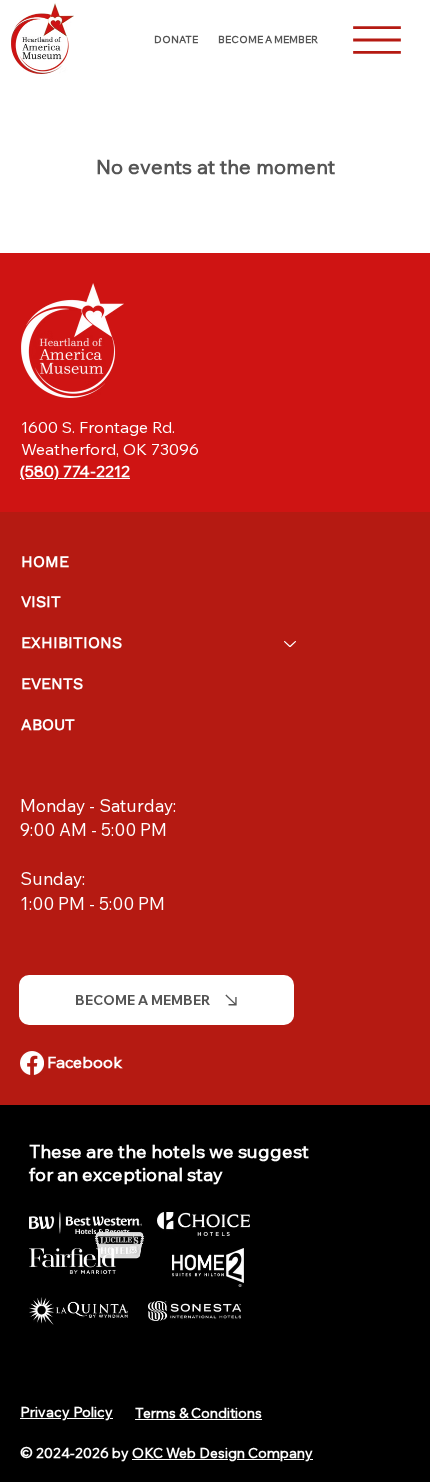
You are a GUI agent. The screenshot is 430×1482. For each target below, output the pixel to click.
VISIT (41, 601)
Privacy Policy (66, 1412)
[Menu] (377, 40)
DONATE (176, 39)
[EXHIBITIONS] (291, 643)
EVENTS (52, 683)
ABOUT (48, 724)
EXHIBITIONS (71, 642)
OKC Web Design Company (222, 1453)
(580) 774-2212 (75, 471)
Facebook (84, 1062)
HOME (45, 561)
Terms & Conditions (198, 1413)
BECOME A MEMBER (268, 39)
